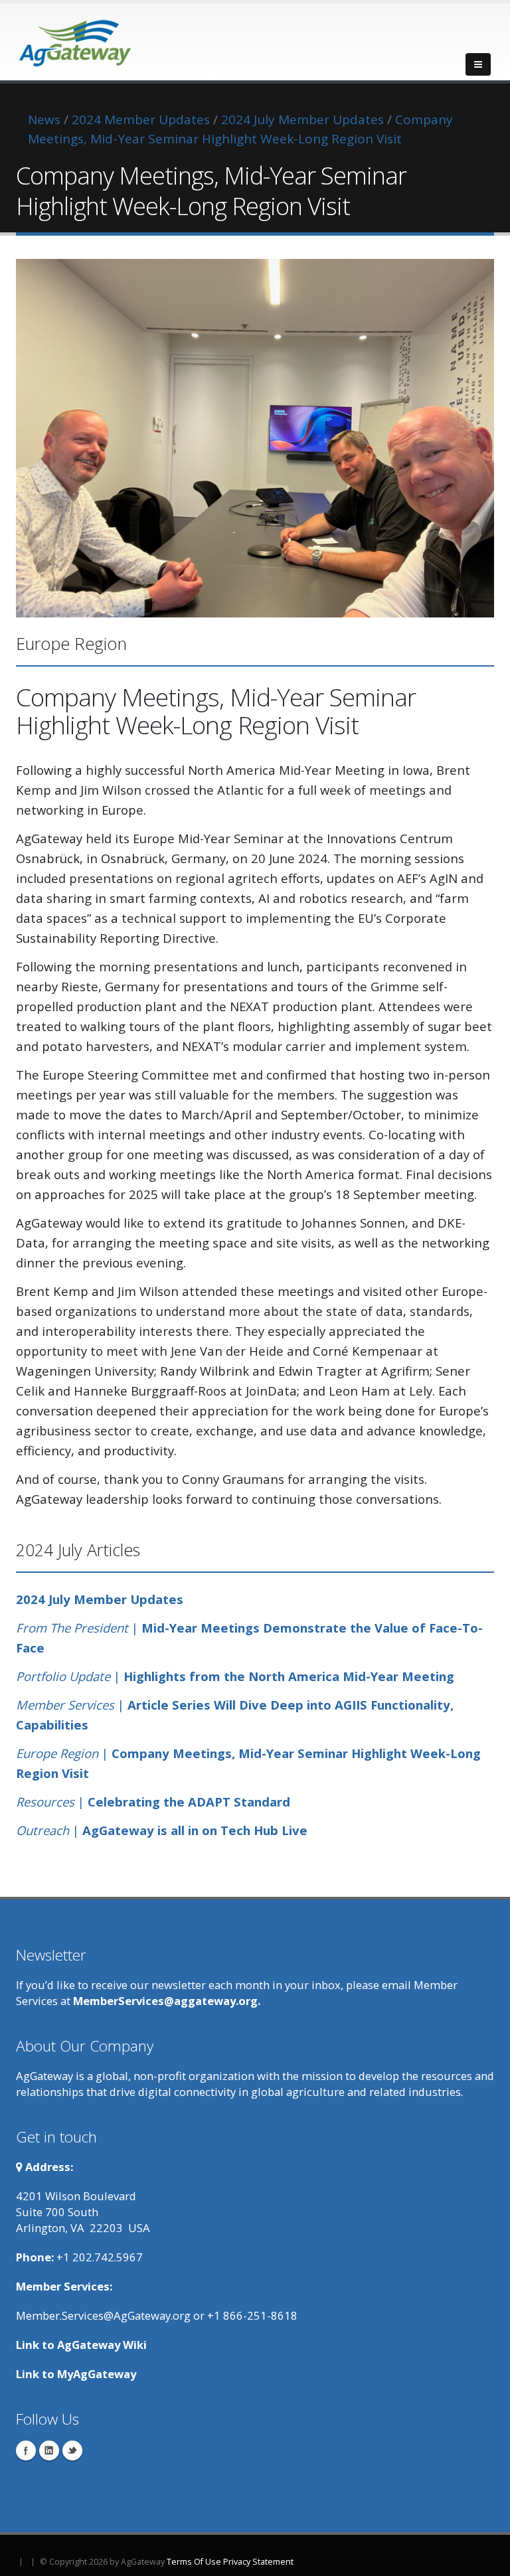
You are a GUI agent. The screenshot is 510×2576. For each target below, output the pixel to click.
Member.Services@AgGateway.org (103, 2315)
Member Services (67, 1705)
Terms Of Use (194, 2562)
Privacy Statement (258, 2562)
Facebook (26, 2451)
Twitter (72, 2451)
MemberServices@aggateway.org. (167, 2001)
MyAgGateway (97, 2374)
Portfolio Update (63, 1676)
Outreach (42, 1830)
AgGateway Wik (100, 2345)
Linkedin (49, 2451)
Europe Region (57, 1753)
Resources (45, 1802)
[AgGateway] (76, 39)
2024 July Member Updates (100, 1599)
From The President (72, 1628)
